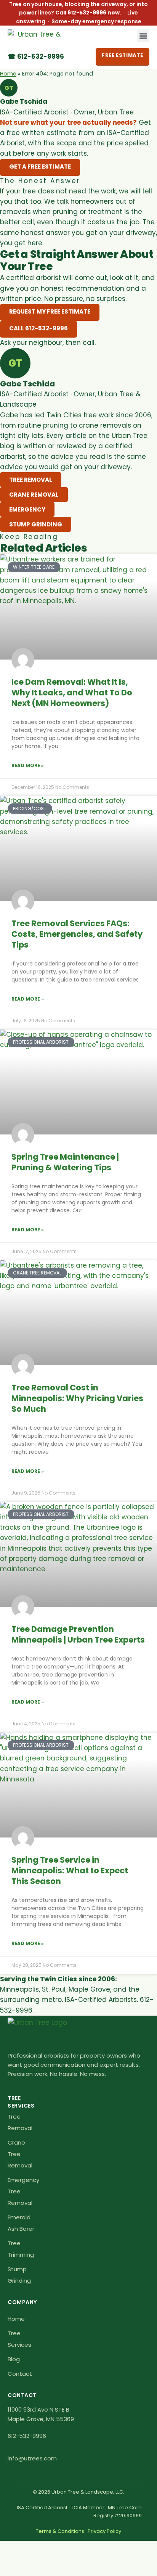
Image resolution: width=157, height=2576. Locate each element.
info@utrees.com (32, 2458)
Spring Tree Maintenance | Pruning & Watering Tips (65, 1162)
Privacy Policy (104, 2531)
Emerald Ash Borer (21, 2223)
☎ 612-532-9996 (36, 56)
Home (8, 74)
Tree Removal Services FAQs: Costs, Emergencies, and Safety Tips (77, 934)
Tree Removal (20, 2122)
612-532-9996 (27, 2436)
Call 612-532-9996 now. (88, 13)
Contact (19, 2374)
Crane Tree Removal (20, 2154)
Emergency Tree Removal (23, 2191)
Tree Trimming (21, 2249)
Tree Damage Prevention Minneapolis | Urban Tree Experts (78, 1634)
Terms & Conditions (60, 2531)
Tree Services (19, 2339)
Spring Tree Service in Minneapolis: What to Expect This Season (70, 1870)
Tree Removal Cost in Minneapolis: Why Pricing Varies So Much (77, 1398)
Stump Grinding (19, 2275)
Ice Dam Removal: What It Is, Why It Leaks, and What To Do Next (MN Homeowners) (72, 693)
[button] (143, 36)
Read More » (28, 765)
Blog (14, 2359)
